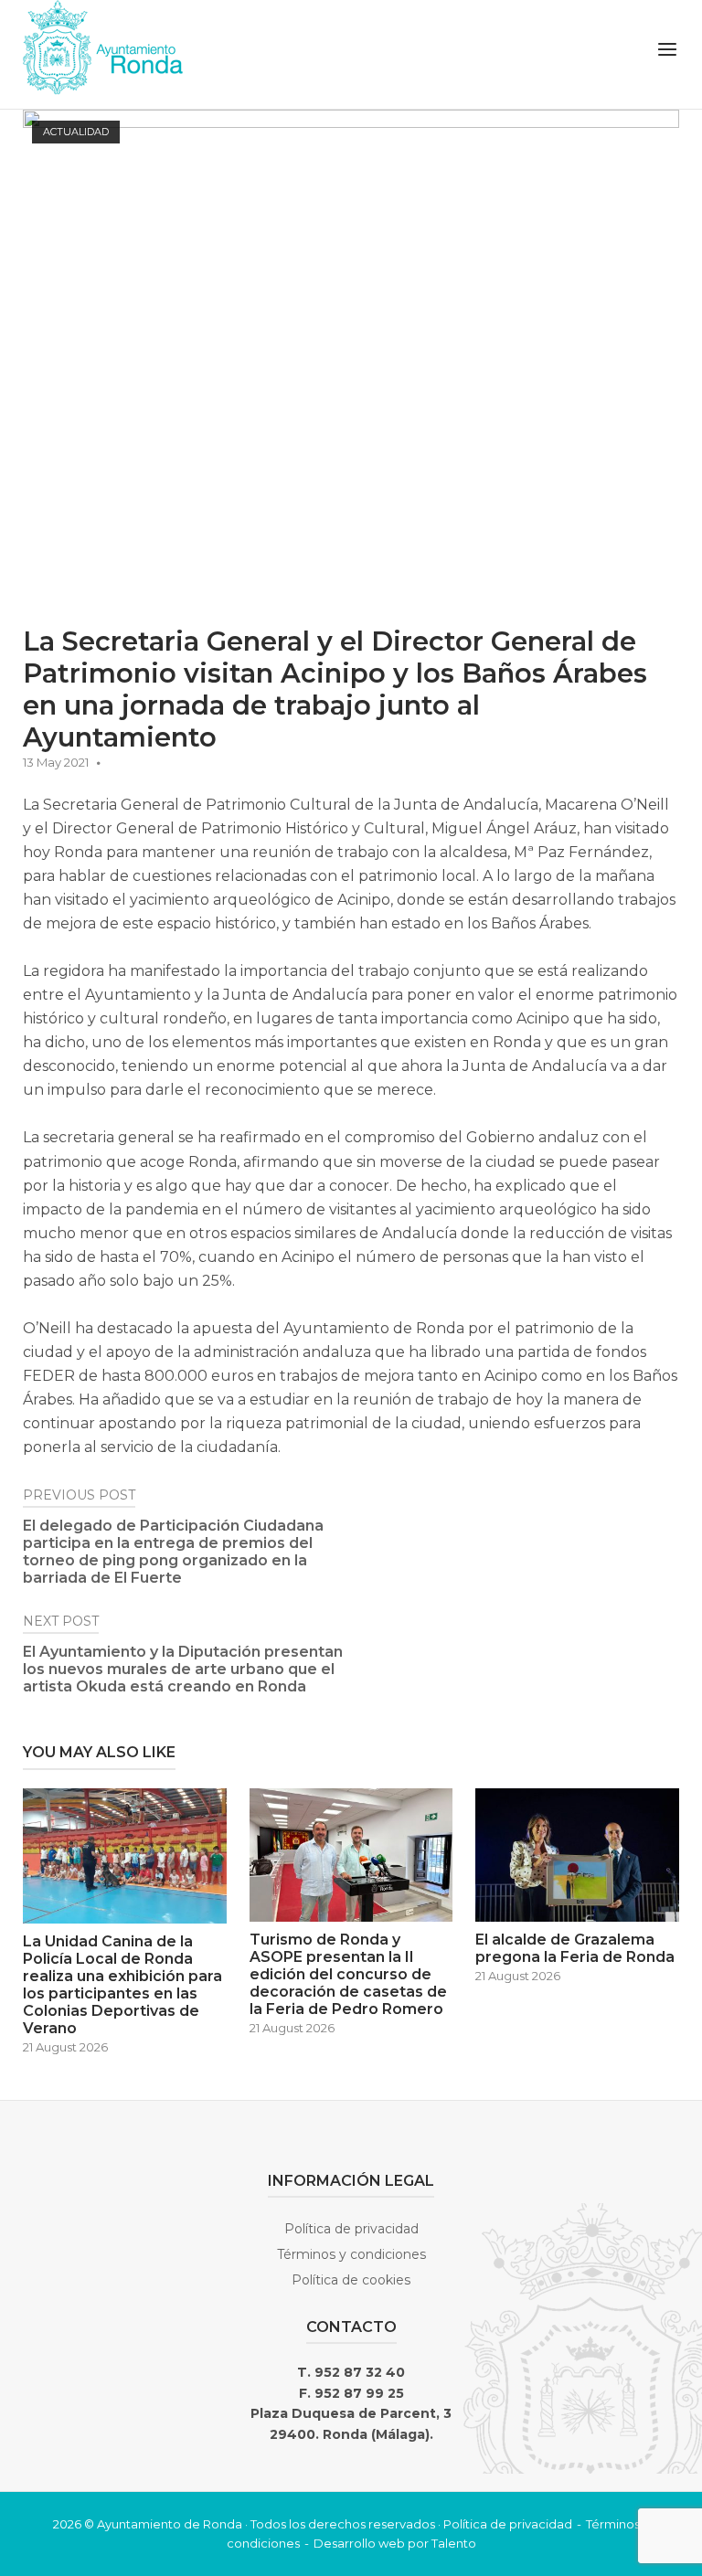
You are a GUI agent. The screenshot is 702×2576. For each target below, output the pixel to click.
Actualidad (76, 132)
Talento (454, 2543)
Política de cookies (351, 2280)
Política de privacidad (351, 2229)
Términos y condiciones (351, 2254)
